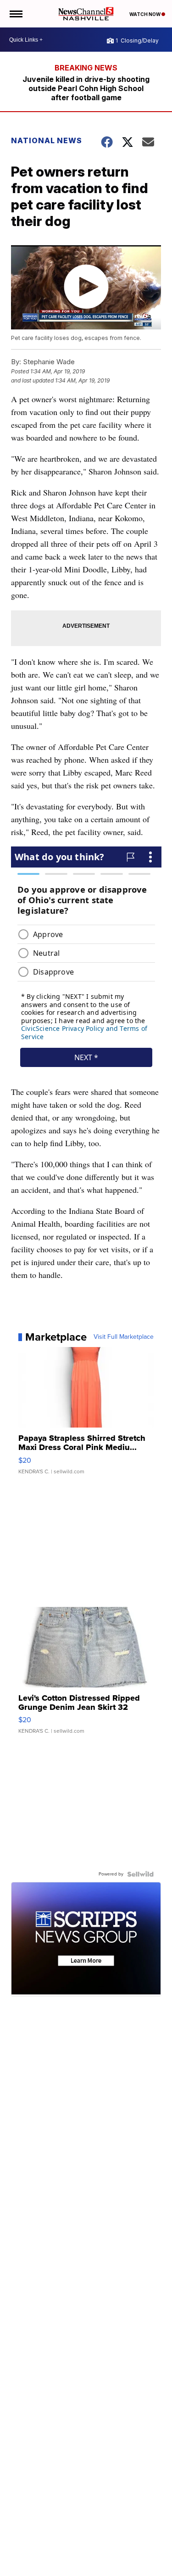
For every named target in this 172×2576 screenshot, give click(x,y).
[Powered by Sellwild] (140, 1874)
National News (47, 140)
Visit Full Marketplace (124, 1337)
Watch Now (145, 14)
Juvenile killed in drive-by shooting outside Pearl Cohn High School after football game (86, 88)
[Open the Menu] (15, 14)
